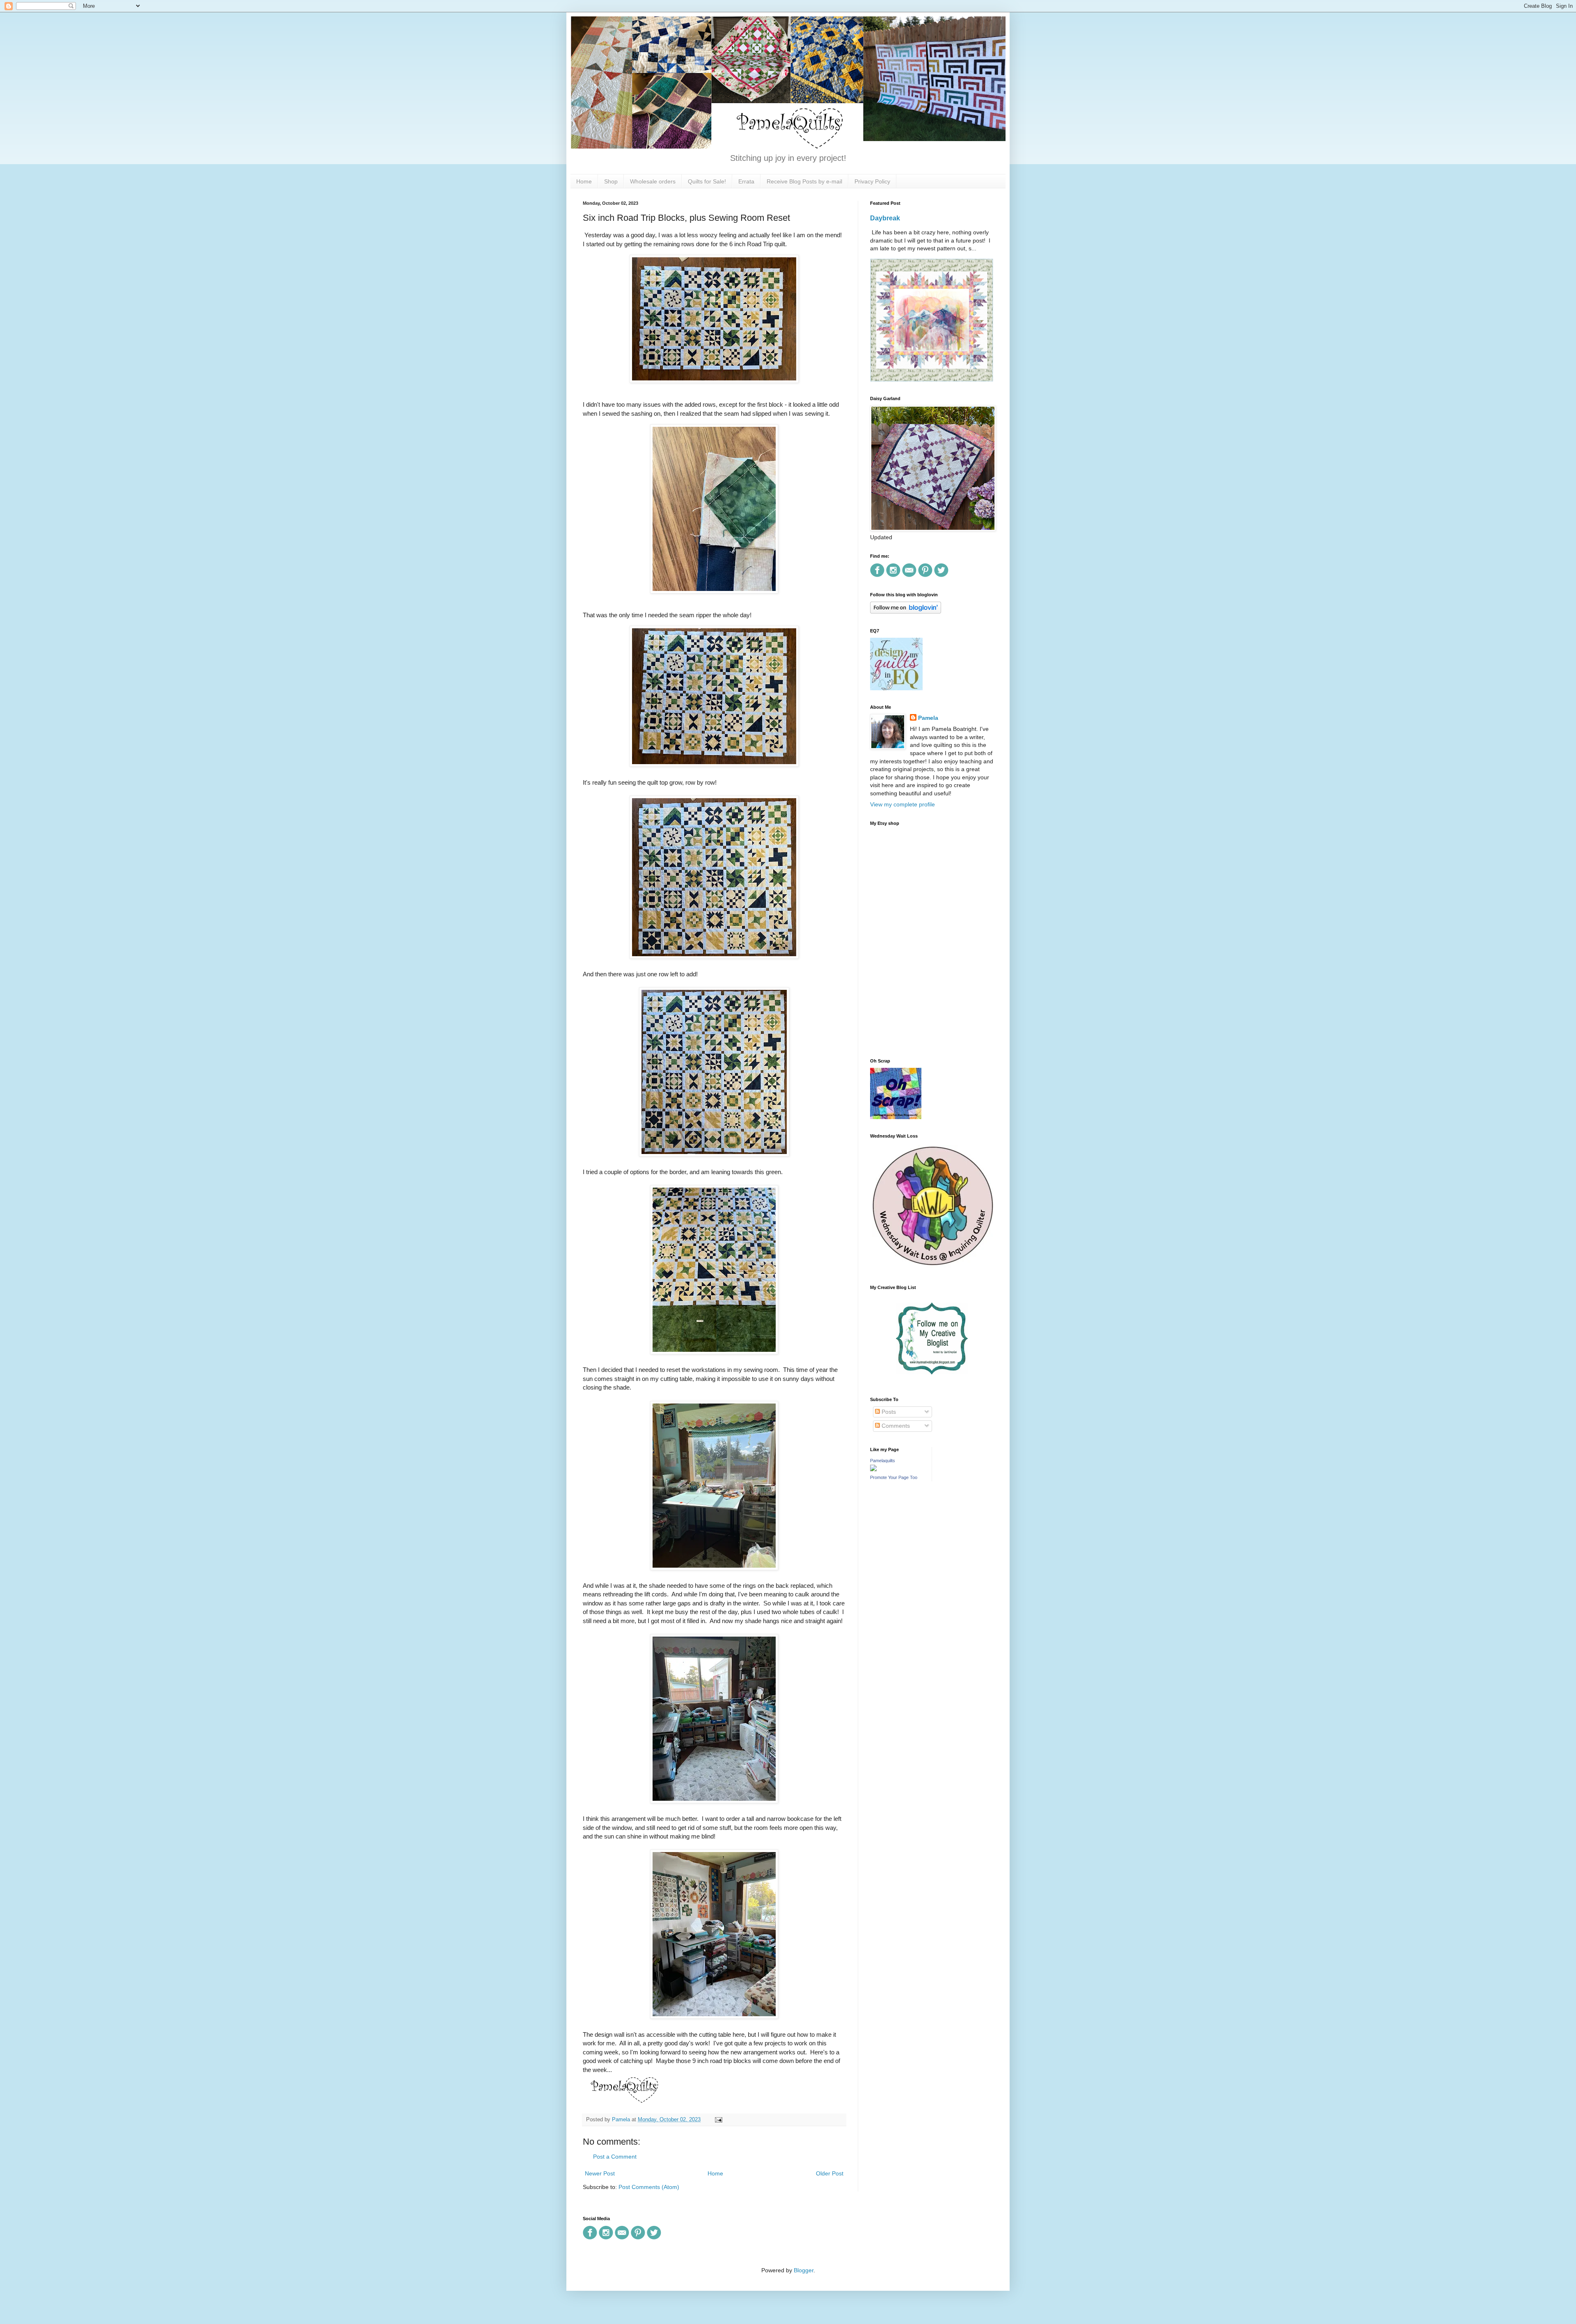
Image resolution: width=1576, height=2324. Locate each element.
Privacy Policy (872, 181)
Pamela (928, 718)
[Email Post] (717, 2120)
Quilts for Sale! (707, 181)
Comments (895, 1426)
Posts (888, 1412)
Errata (746, 181)
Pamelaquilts (883, 1461)
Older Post (830, 2173)
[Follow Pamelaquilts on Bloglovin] (906, 611)
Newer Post (600, 2173)
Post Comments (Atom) (649, 2187)
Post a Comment (615, 2157)
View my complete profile (903, 804)
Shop (611, 181)
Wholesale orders (653, 181)
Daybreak (885, 218)
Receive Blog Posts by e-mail (804, 181)
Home (584, 181)
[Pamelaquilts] (873, 1469)
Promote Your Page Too (894, 1477)
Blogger (804, 2270)
